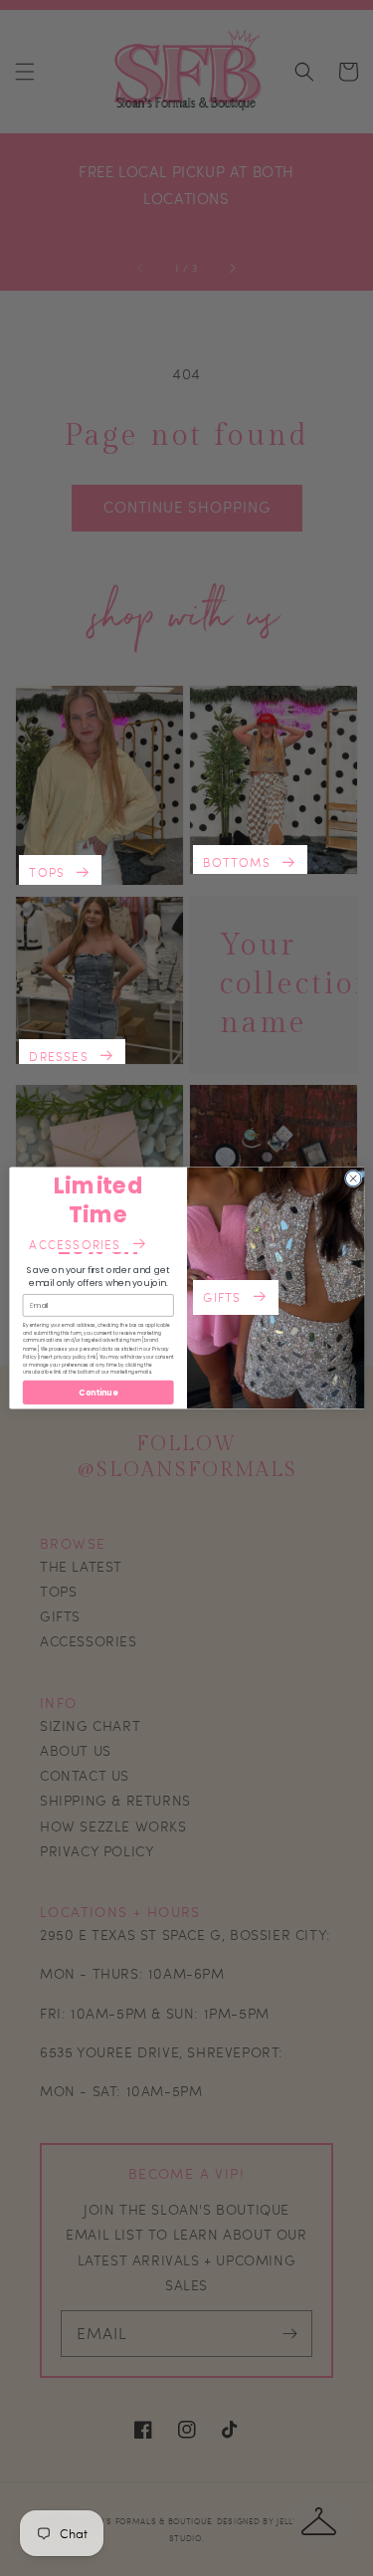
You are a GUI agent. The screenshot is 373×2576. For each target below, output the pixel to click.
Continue (98, 1392)
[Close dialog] (353, 1179)
